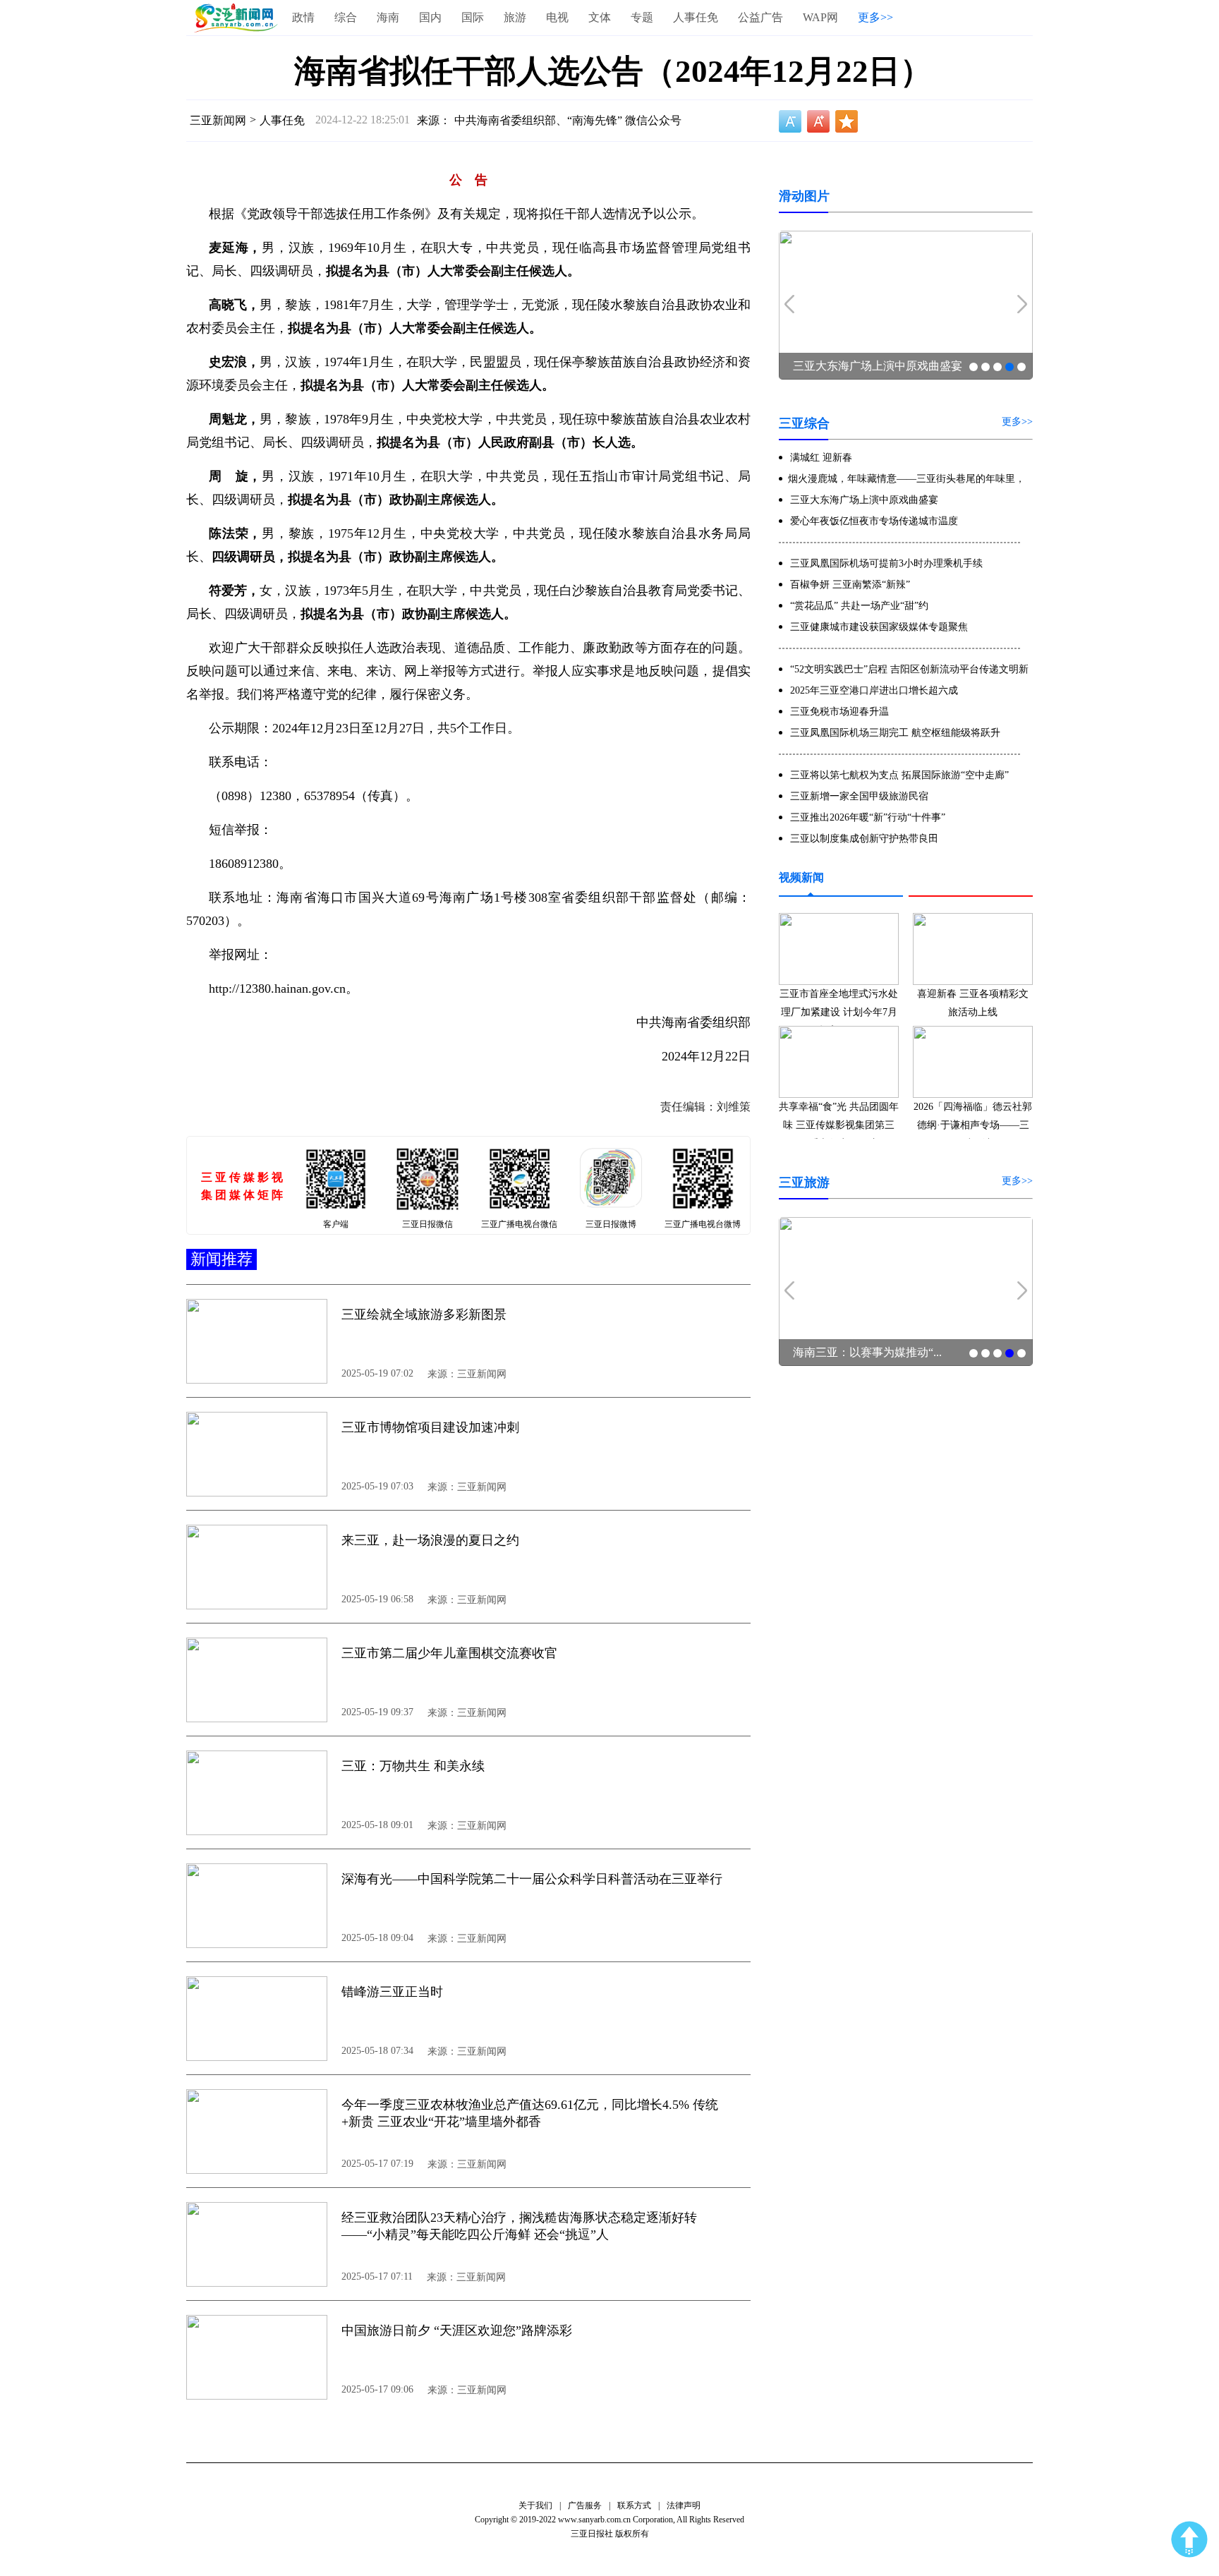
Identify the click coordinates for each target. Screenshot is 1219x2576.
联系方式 (634, 2505)
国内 (430, 17)
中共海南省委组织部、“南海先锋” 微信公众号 (568, 120)
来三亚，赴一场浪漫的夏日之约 (430, 1540)
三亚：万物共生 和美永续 (413, 1766)
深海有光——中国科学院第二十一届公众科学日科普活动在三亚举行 (532, 1879)
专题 (642, 17)
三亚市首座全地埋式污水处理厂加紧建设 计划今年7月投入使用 (839, 1012)
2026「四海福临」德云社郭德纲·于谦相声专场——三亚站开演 (973, 1125)
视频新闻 (801, 877)
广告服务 (585, 2505)
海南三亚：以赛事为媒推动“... (867, 1352)
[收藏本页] (847, 121)
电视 (557, 17)
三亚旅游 (804, 1183)
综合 (346, 17)
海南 (388, 17)
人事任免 (696, 17)
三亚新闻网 (218, 120)
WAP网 (820, 17)
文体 (600, 17)
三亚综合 (804, 423)
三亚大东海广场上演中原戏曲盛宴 (878, 366)
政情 (303, 17)
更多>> (875, 17)
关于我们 (535, 2505)
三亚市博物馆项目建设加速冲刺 (430, 1427)
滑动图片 (804, 196)
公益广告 (760, 17)
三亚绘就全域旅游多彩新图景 (424, 1314)
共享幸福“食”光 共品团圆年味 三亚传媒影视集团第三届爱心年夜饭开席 (839, 1125)
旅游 (515, 17)
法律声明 (684, 2505)
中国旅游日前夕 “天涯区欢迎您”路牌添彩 (457, 2330)
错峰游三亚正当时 (392, 1992)
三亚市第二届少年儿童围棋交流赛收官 (449, 1653)
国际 (473, 17)
